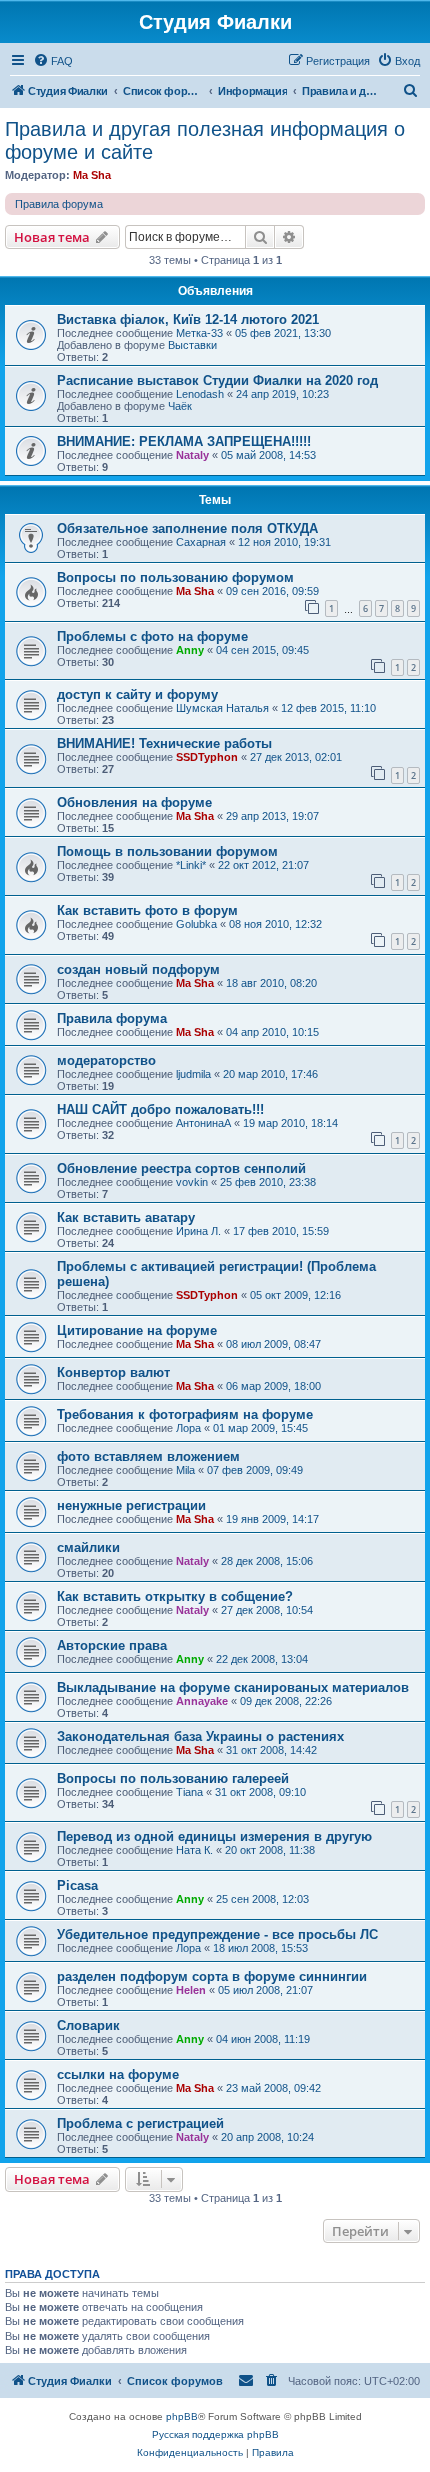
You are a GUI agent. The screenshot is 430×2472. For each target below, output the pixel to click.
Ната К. (194, 1850)
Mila (185, 1470)
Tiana (189, 1792)
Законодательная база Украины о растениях (200, 1736)
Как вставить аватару (126, 1217)
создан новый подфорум (138, 969)
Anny (190, 650)
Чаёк (180, 406)
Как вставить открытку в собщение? (175, 1596)
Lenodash (200, 394)
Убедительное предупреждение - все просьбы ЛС (217, 1934)
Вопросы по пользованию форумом (175, 577)
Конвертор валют (113, 1372)
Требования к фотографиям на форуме (185, 1414)
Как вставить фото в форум (147, 910)
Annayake (202, 1701)
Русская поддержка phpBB (215, 2434)
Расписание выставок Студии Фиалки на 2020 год (217, 380)
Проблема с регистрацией (140, 2123)
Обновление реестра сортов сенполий (181, 1168)
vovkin (192, 1182)
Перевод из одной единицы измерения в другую (214, 1836)
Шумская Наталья (222, 708)
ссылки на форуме (118, 2074)
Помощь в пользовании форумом (167, 851)
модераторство (106, 1060)
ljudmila (193, 1074)
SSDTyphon (207, 757)
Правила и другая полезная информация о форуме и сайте (205, 140)
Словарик (88, 2025)
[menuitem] (53, 61)
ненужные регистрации (131, 1505)
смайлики (88, 1547)
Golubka (196, 924)
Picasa (77, 1885)
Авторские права (112, 1645)
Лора (188, 1428)
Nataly (192, 455)
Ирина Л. (198, 1231)
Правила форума (59, 204)
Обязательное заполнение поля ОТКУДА (187, 528)
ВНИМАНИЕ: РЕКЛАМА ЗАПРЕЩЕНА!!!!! (184, 441)
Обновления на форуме (134, 802)
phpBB (182, 2416)
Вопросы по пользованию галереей (173, 1778)
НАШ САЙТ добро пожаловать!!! (160, 1109)
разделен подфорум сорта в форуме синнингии (212, 1976)
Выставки (192, 345)
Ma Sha (92, 175)
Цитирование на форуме (137, 1330)
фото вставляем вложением (148, 1456)
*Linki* (191, 865)
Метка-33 (199, 333)
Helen (191, 1990)
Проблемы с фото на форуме (152, 636)
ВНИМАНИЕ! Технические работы (164, 743)
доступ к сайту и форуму (137, 694)
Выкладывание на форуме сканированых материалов (233, 1687)
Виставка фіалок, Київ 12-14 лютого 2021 (188, 319)
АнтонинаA (203, 1123)
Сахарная (201, 542)
